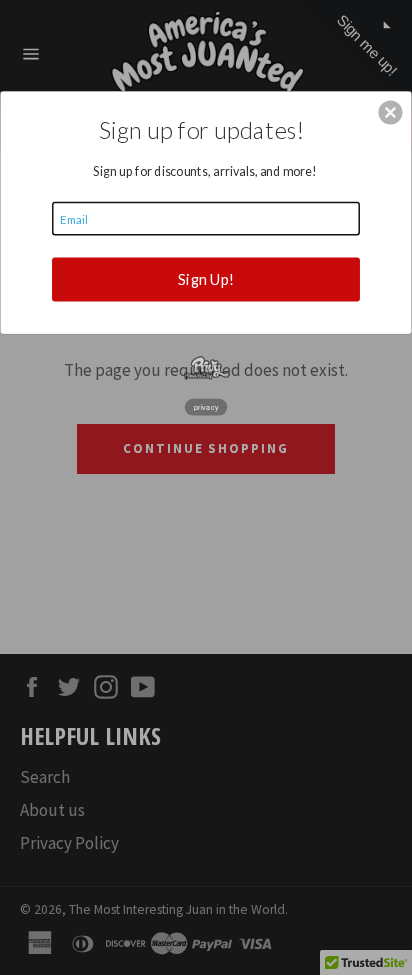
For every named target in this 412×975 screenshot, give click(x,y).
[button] (390, 112)
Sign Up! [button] (206, 279)
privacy (206, 406)
